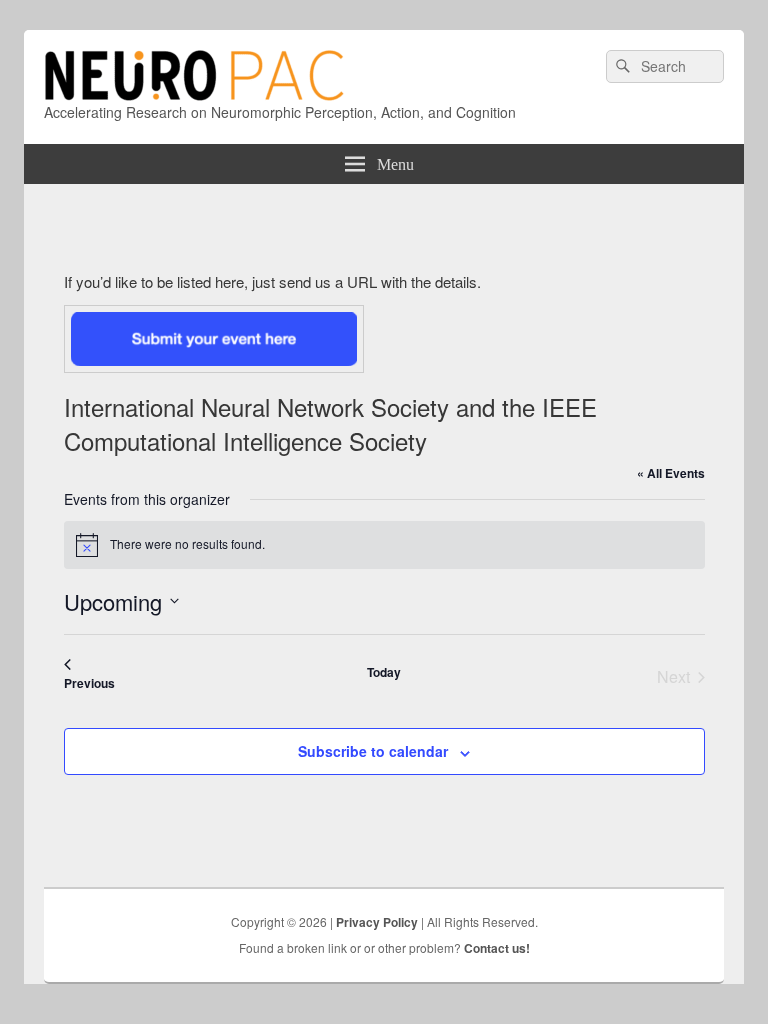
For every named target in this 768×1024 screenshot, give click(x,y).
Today (384, 672)
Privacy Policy (377, 922)
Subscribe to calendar (373, 751)
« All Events (671, 473)
